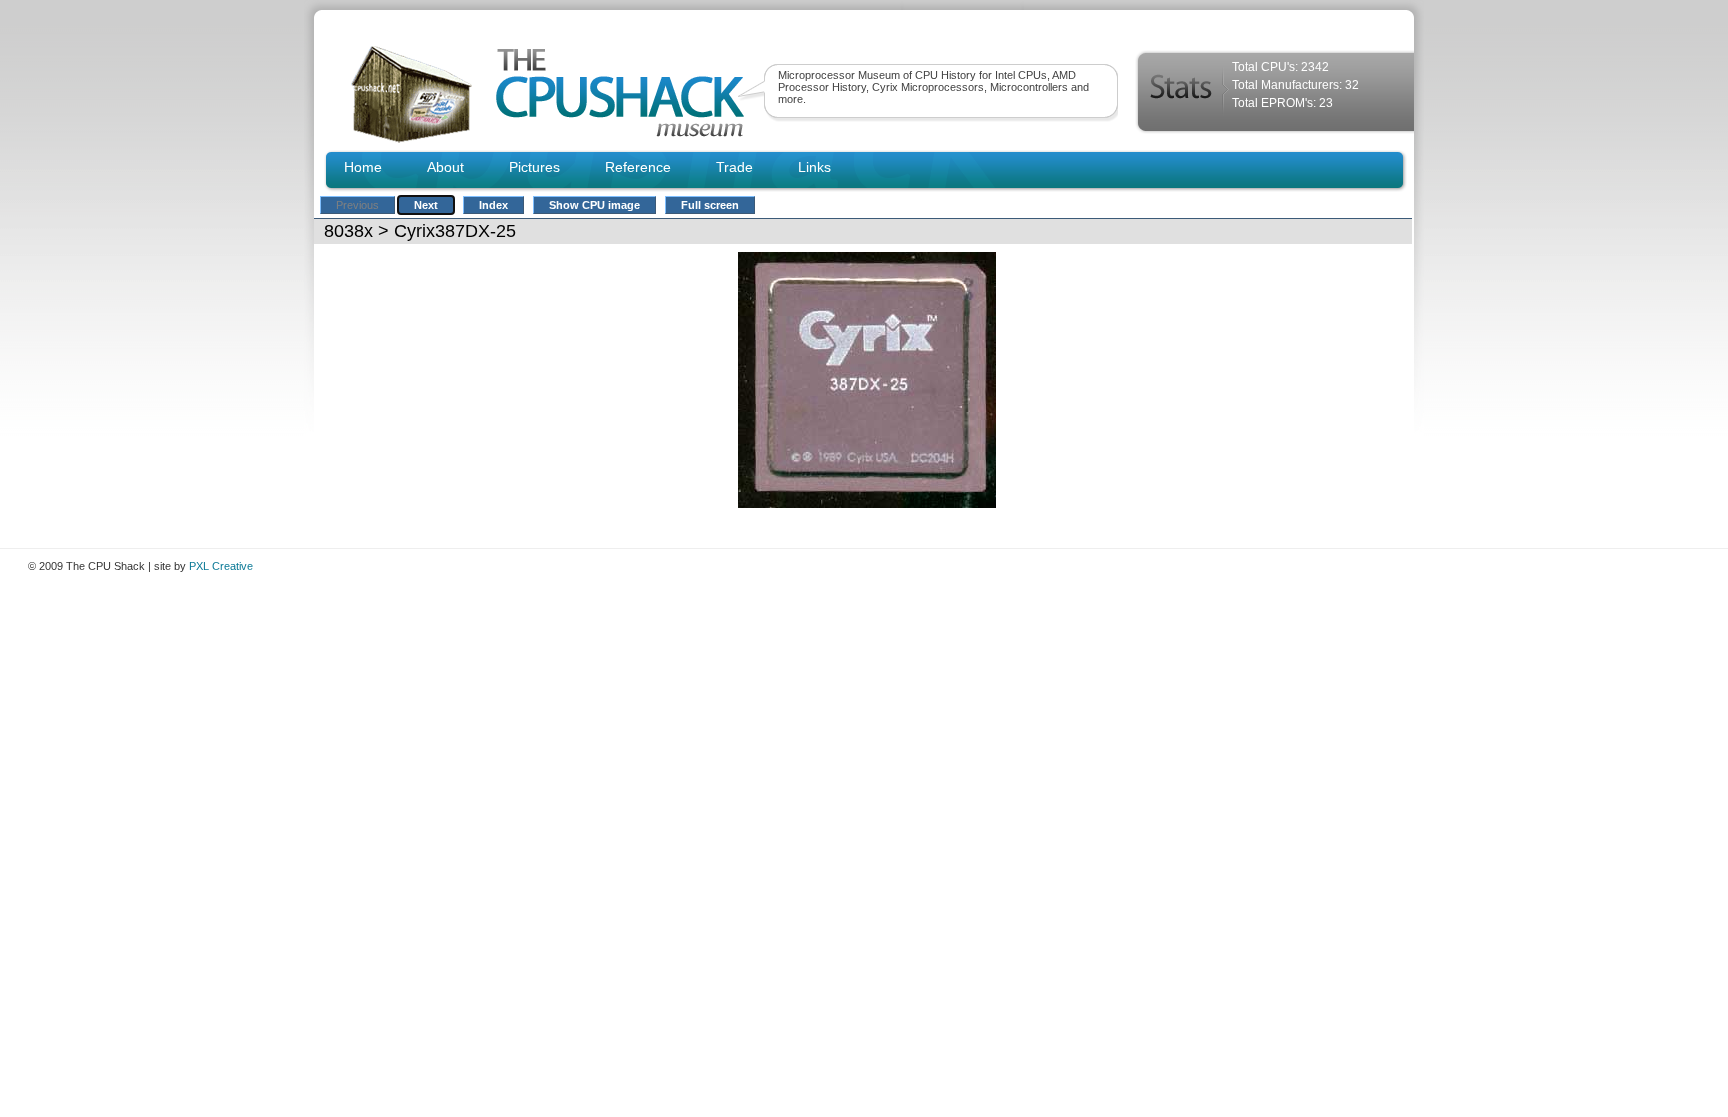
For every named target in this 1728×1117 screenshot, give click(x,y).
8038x (348, 231)
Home (363, 167)
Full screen (710, 205)
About (445, 167)
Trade (734, 167)
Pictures (534, 167)
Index (493, 205)
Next (426, 205)
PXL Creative (221, 566)
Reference (638, 167)
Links (814, 167)
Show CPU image (594, 205)
